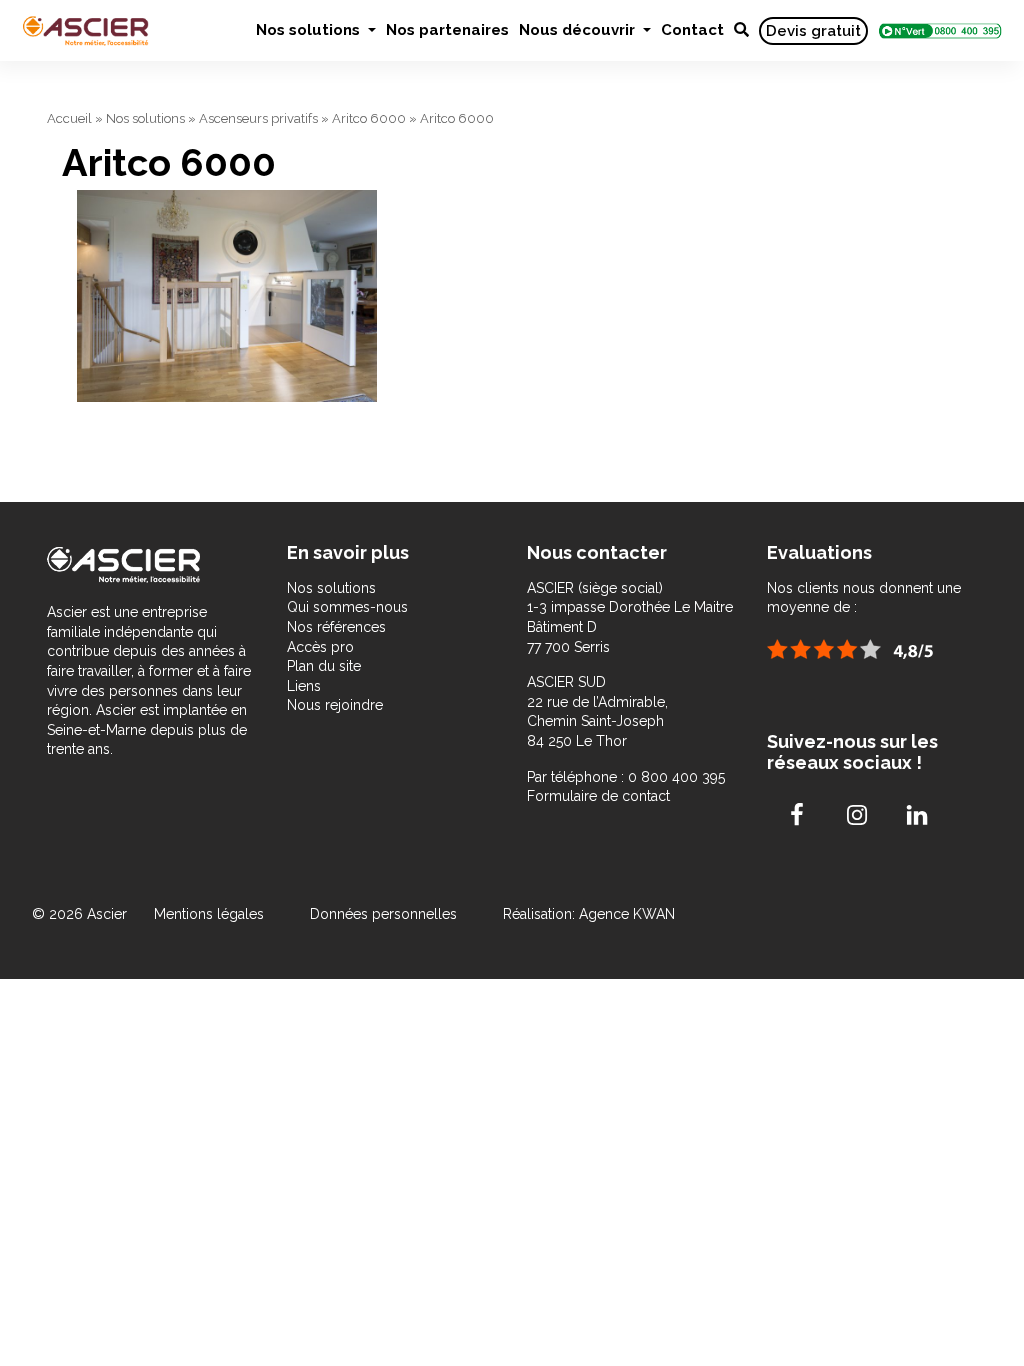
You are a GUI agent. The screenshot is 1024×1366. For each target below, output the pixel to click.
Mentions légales (211, 914)
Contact (692, 30)
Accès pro (320, 647)
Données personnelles (383, 914)
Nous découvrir (579, 30)
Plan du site (324, 666)
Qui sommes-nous (347, 607)
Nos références (336, 627)
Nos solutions (310, 30)
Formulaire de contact (598, 796)
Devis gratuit (813, 31)
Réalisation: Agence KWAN (589, 914)
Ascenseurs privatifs (258, 118)
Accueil (69, 118)
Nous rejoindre (335, 705)
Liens (304, 686)
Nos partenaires (447, 30)
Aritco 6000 (369, 118)
